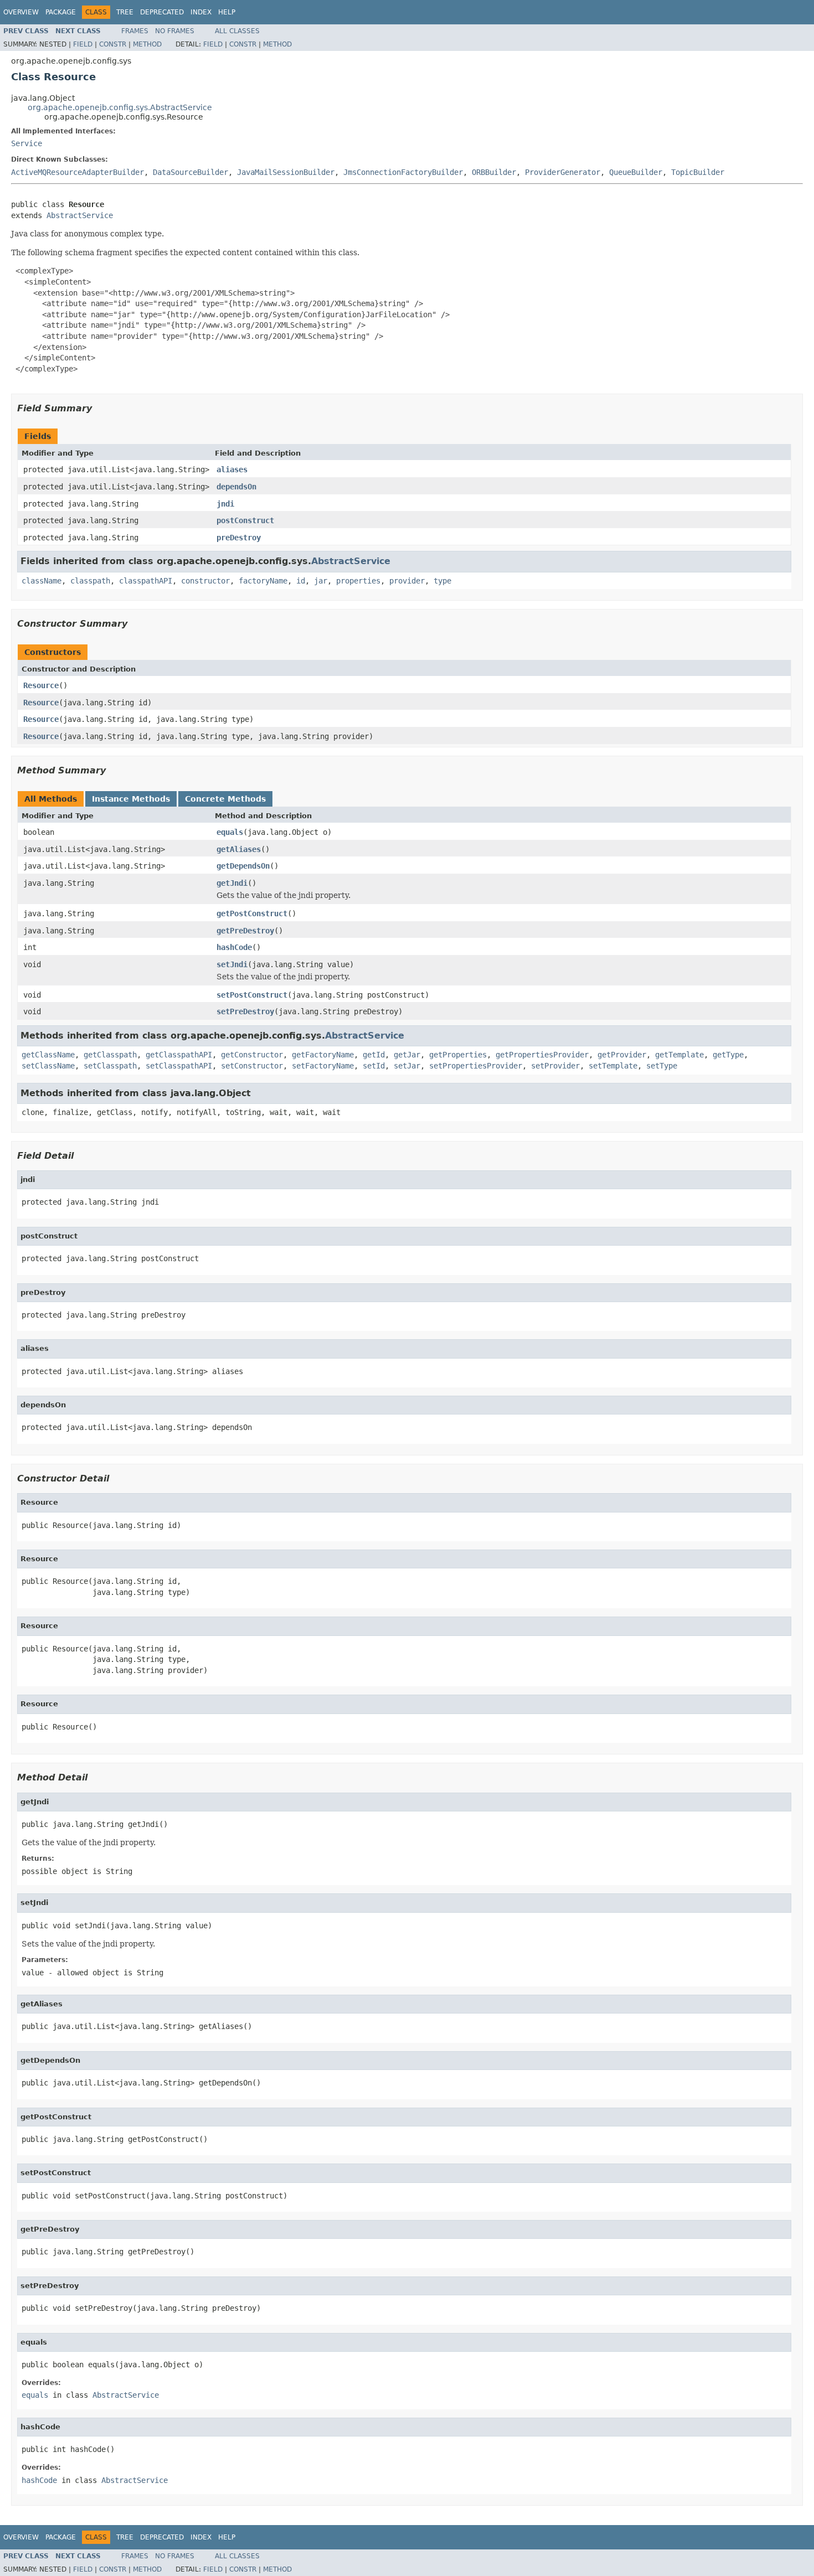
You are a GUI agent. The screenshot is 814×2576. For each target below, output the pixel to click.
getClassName (48, 1055)
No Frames (175, 31)
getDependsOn (243, 866)
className (42, 581)
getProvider (622, 1055)
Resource (41, 685)
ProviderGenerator (563, 172)
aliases (232, 469)
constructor (205, 581)
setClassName (48, 1066)
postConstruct (245, 520)
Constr (113, 44)
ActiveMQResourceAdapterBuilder (78, 172)
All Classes (237, 31)
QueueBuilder (636, 172)
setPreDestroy (245, 1011)
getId (374, 1055)
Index (201, 12)
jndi (225, 504)
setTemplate (613, 1066)
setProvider (555, 1066)
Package (61, 12)
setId (374, 1066)
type (442, 581)
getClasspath (110, 1055)
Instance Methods (131, 799)
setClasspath (110, 1066)
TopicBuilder (698, 172)
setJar (407, 1066)
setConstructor (252, 1066)
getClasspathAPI (179, 1055)
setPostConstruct (252, 995)
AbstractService (80, 215)
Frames (135, 31)
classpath (90, 581)
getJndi (232, 883)
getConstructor (252, 1055)
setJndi (232, 964)
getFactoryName (323, 1055)
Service (27, 143)
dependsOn (236, 487)
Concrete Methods (225, 799)
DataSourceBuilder (190, 172)
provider (407, 581)
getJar (407, 1055)
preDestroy (239, 538)
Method (147, 44)
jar (321, 581)
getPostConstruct (252, 913)
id (301, 581)
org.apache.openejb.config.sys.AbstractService (120, 107)
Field (83, 44)
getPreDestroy (245, 931)
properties (358, 581)
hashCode (234, 947)
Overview (21, 12)
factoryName (263, 581)
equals (230, 832)
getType (728, 1055)
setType (662, 1066)
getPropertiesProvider (542, 1055)
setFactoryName (323, 1066)
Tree (125, 12)
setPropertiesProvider (476, 1066)
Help (227, 12)
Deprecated (162, 12)
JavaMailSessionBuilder (286, 172)
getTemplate (679, 1055)
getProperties (458, 1055)
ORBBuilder (494, 172)
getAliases (239, 849)
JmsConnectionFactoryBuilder (403, 172)
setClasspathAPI (179, 1066)
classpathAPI (146, 581)
